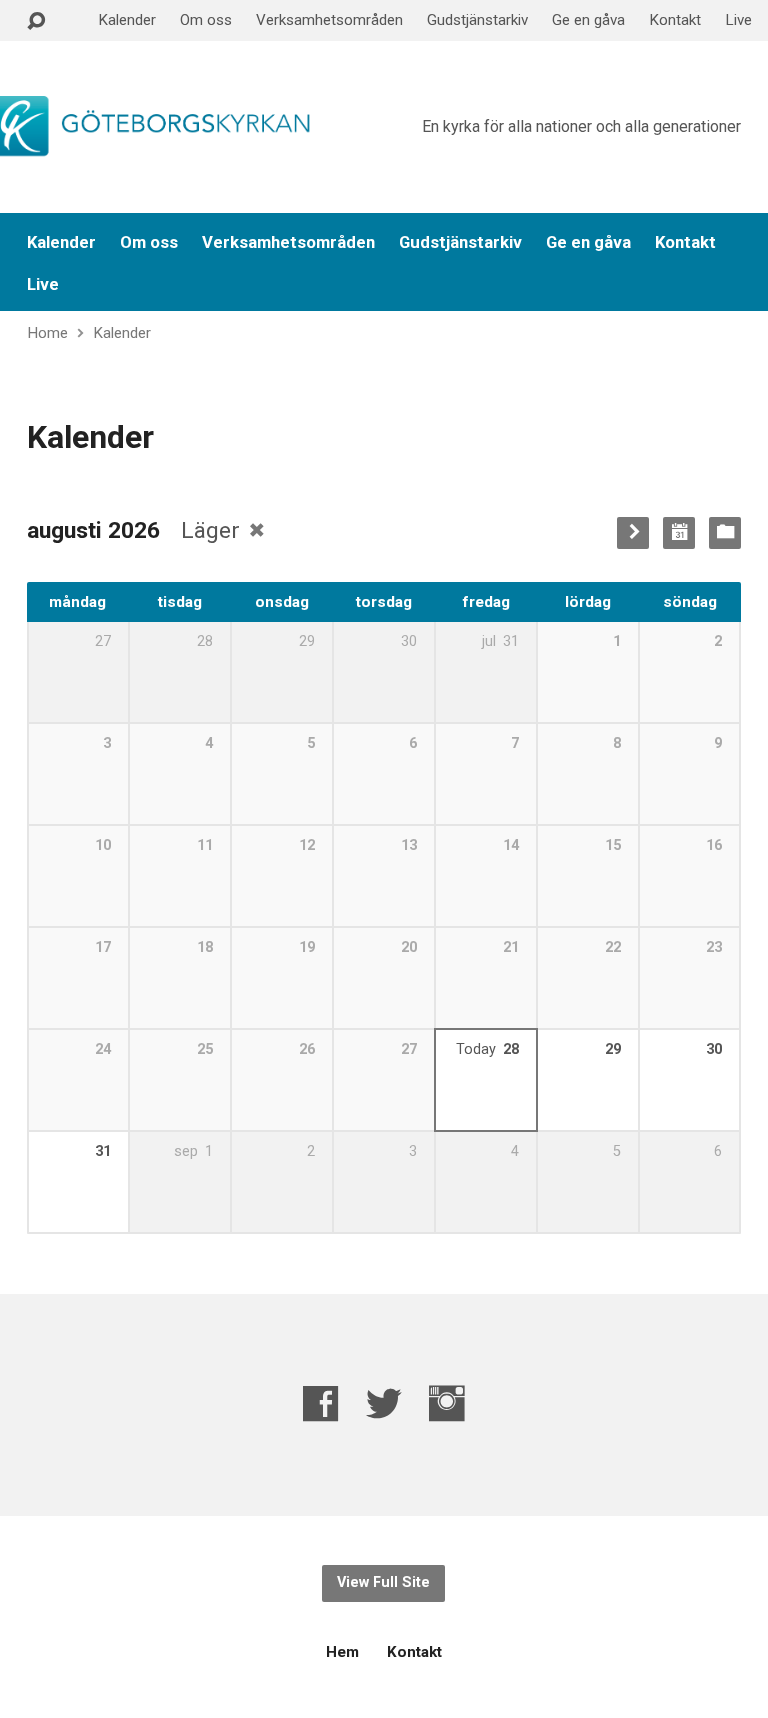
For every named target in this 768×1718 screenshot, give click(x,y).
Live (738, 20)
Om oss (206, 20)
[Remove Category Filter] (257, 530)
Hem (342, 1652)
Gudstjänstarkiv (477, 20)
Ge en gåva (588, 20)
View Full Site (383, 1582)
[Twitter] (384, 1403)
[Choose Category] (725, 533)
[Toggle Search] (36, 21)
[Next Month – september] (633, 533)
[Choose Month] (679, 533)
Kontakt (675, 20)
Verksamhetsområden (329, 20)
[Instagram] (447, 1403)
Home (47, 333)
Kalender (127, 20)
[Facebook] (321, 1403)
